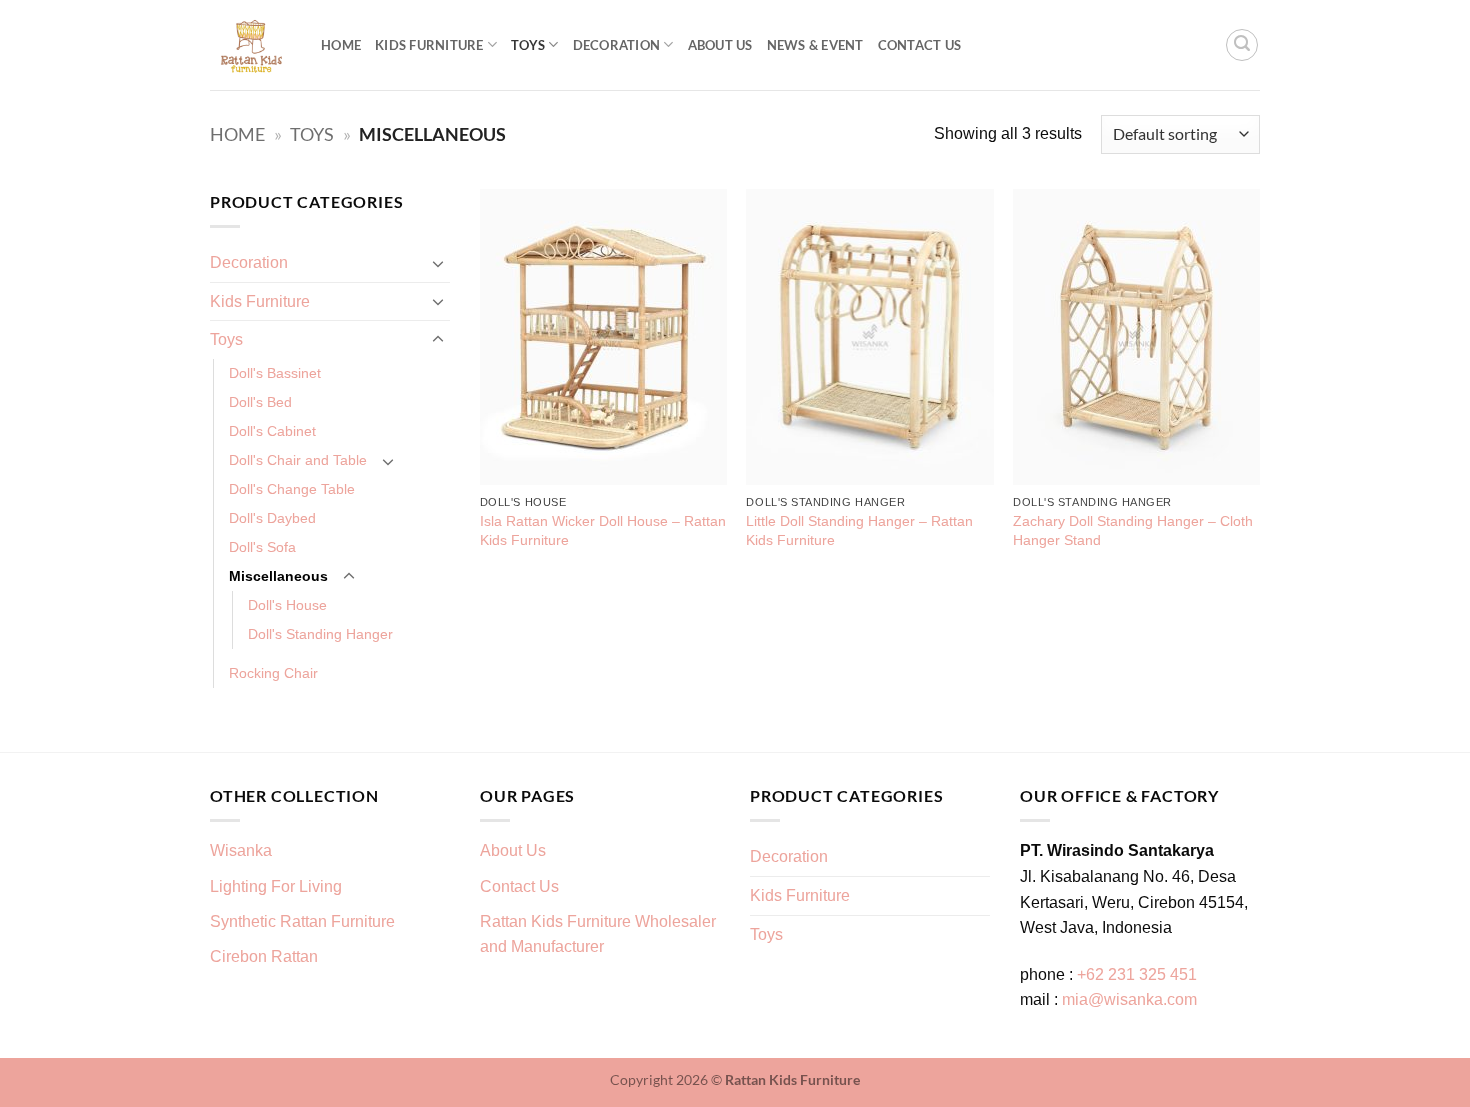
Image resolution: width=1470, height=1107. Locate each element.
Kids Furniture (429, 45)
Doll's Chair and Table (298, 460)
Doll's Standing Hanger (320, 634)
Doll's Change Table (292, 489)
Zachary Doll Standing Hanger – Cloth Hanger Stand (1133, 530)
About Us (720, 45)
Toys (528, 45)
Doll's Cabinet (272, 431)
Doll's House (287, 605)
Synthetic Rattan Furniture (304, 921)
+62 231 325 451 (1137, 974)
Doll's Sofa (262, 547)
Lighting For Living (276, 886)
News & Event (815, 45)
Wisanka (243, 850)
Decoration (617, 45)
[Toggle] (438, 263)
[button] (1242, 45)
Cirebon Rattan (264, 956)
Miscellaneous (278, 576)
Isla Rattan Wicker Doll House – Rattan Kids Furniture (603, 530)
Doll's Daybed (272, 518)
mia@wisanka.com (1129, 999)
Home (341, 45)
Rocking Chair (273, 673)
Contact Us (920, 45)
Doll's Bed (260, 402)
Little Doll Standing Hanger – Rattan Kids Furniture (859, 530)
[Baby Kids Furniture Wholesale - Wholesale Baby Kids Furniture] (250, 45)
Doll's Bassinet (275, 373)
